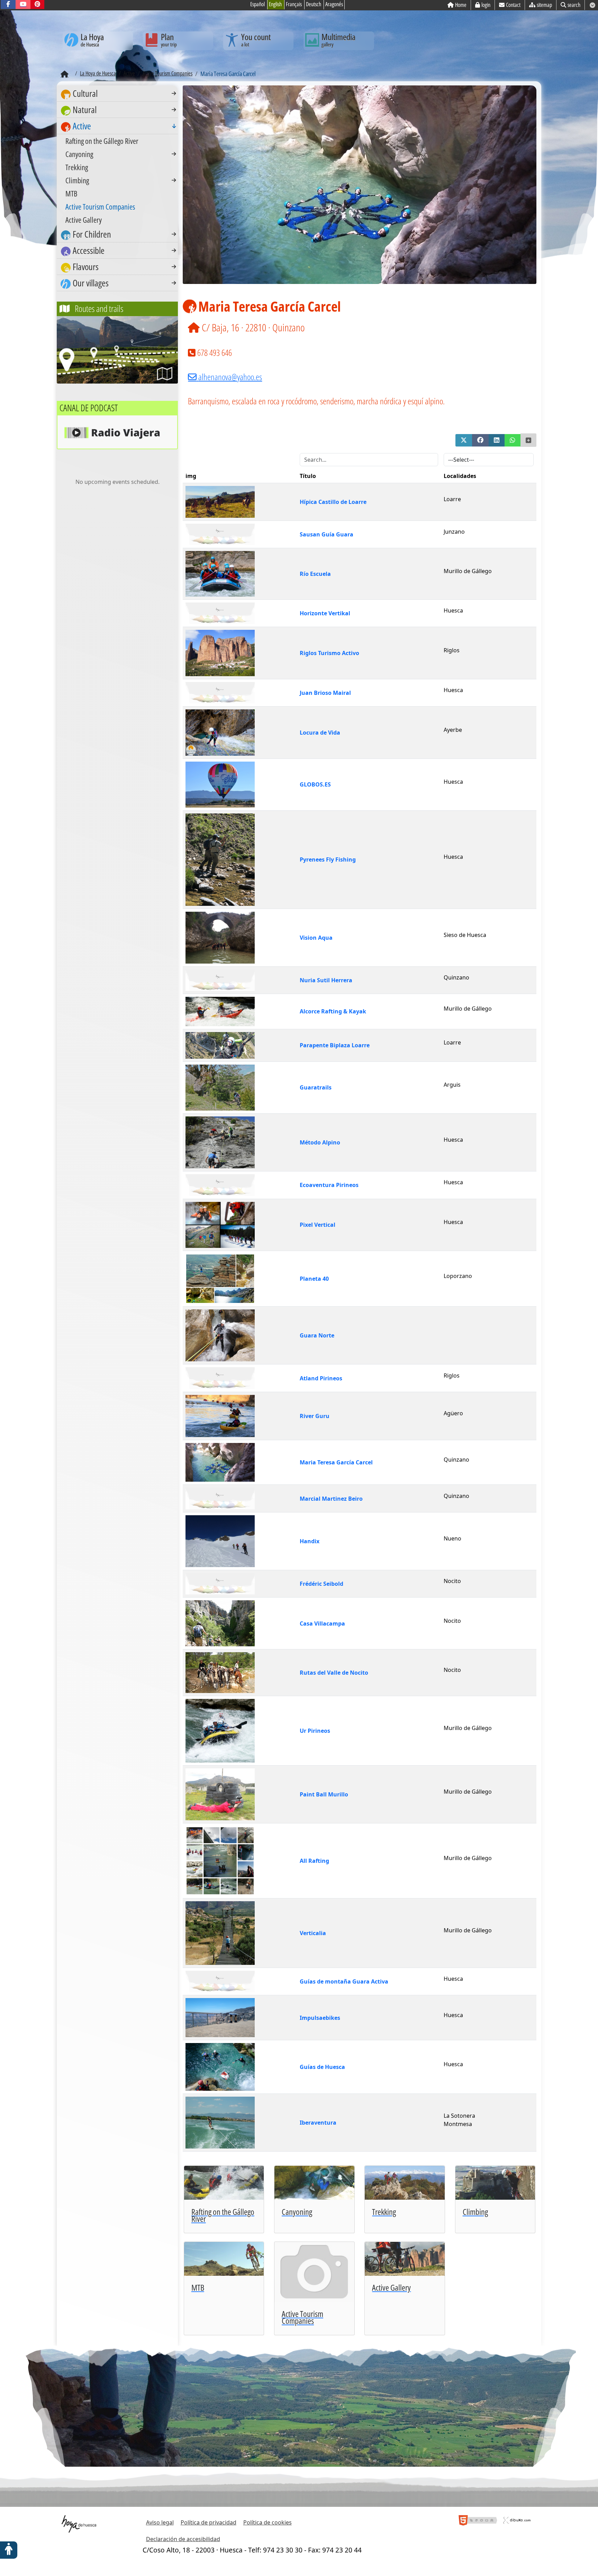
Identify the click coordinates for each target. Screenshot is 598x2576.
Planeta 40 (314, 1279)
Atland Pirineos (321, 1378)
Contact (513, 5)
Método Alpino (320, 1142)
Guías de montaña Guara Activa (344, 1981)
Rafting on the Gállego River (102, 141)
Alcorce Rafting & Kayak (333, 1011)
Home (461, 5)
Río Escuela (315, 574)
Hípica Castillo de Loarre (333, 502)
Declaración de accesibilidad (183, 2539)
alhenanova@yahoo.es (230, 377)
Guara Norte (317, 1335)
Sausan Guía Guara (327, 534)
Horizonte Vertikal (325, 613)
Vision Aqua (316, 938)
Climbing (77, 180)
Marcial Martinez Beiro (331, 1499)
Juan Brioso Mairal (325, 693)
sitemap (544, 5)
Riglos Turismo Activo (329, 653)
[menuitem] (117, 94)
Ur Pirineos (315, 1731)
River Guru (315, 1416)
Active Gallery (84, 220)
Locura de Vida (320, 733)
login (486, 5)
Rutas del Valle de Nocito (334, 1673)
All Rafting (314, 1861)
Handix (310, 1541)
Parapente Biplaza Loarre (335, 1045)
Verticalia (313, 1933)
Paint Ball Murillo (324, 1794)
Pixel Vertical (318, 1225)
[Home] (65, 74)
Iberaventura (318, 2123)
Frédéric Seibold (321, 1584)
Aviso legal (160, 2522)
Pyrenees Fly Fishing (328, 859)
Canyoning (79, 154)
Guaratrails (316, 1087)
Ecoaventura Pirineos (329, 1185)
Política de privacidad (209, 2522)
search (574, 5)
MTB (71, 193)
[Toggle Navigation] (174, 93)
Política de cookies (268, 2522)
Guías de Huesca (322, 2067)
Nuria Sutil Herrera (326, 980)
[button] (464, 440)
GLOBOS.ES (315, 784)
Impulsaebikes (320, 2018)
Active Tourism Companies (100, 206)
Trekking (77, 167)
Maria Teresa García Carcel (336, 1462)
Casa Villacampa (322, 1623)
